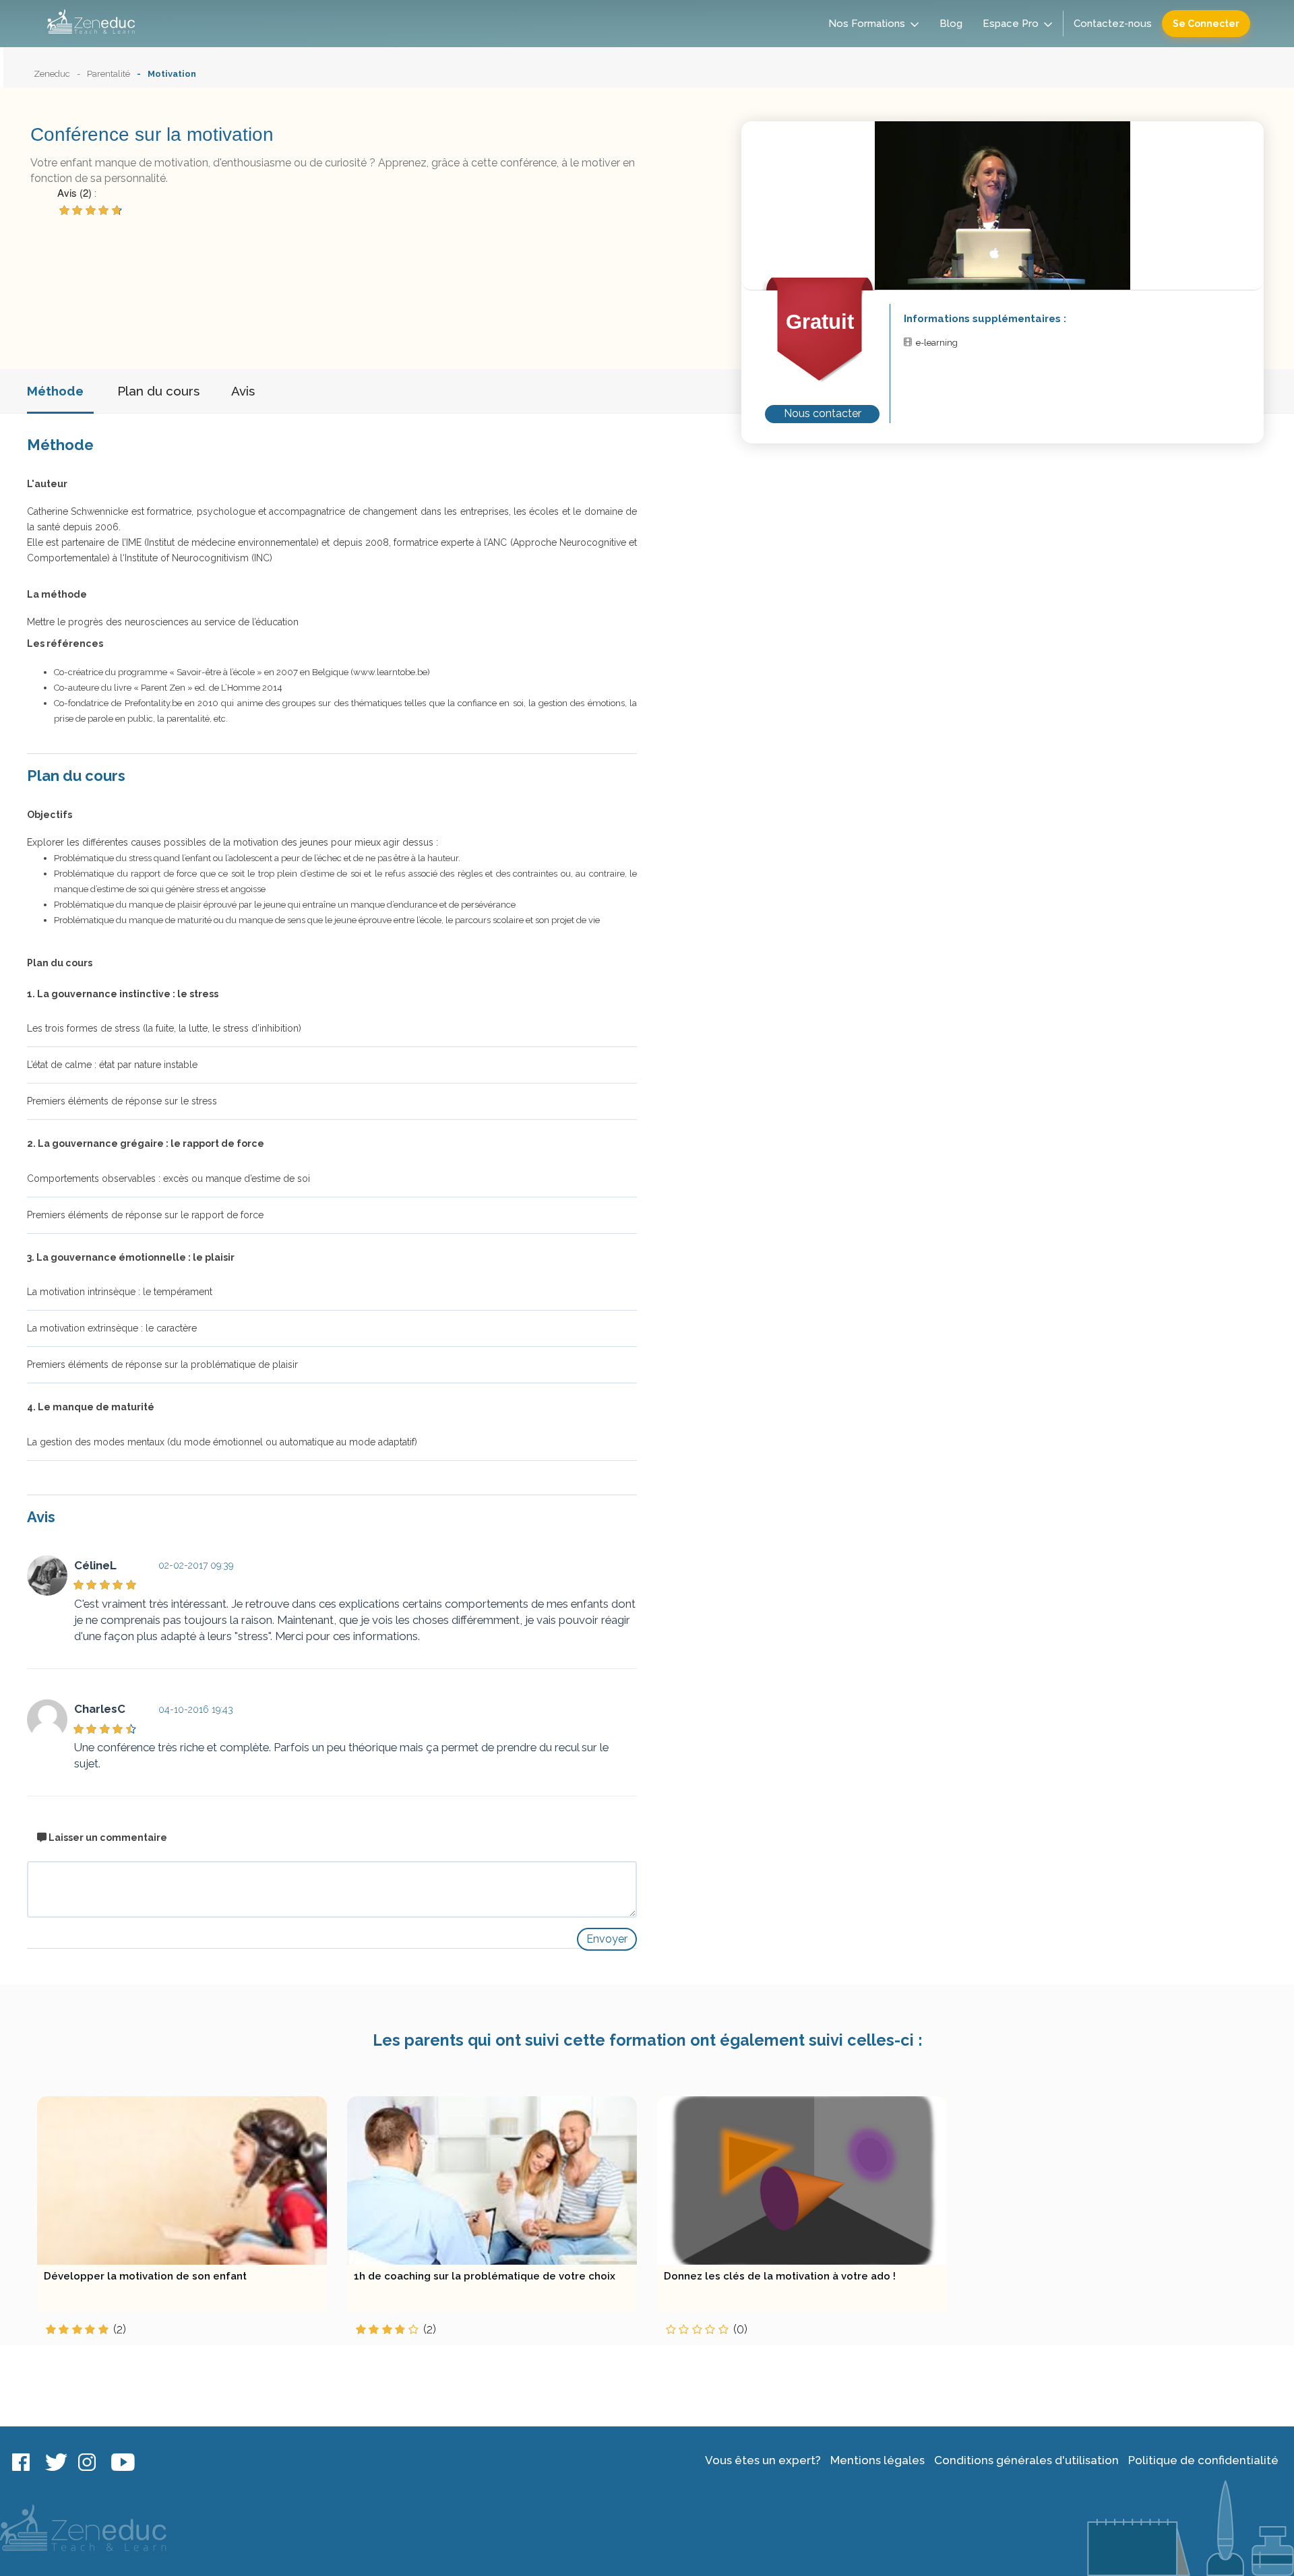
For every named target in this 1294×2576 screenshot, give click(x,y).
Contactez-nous (1113, 24)
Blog (951, 24)
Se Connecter (1206, 24)
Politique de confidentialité (1203, 2460)
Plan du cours (158, 391)
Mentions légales (877, 2460)
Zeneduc (52, 74)
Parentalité (109, 74)
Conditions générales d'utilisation (1026, 2460)
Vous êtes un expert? (763, 2460)
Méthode (55, 391)
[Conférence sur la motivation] (1003, 205)
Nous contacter (823, 413)
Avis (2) (74, 192)
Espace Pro (1011, 24)
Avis (243, 391)
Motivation (172, 74)
